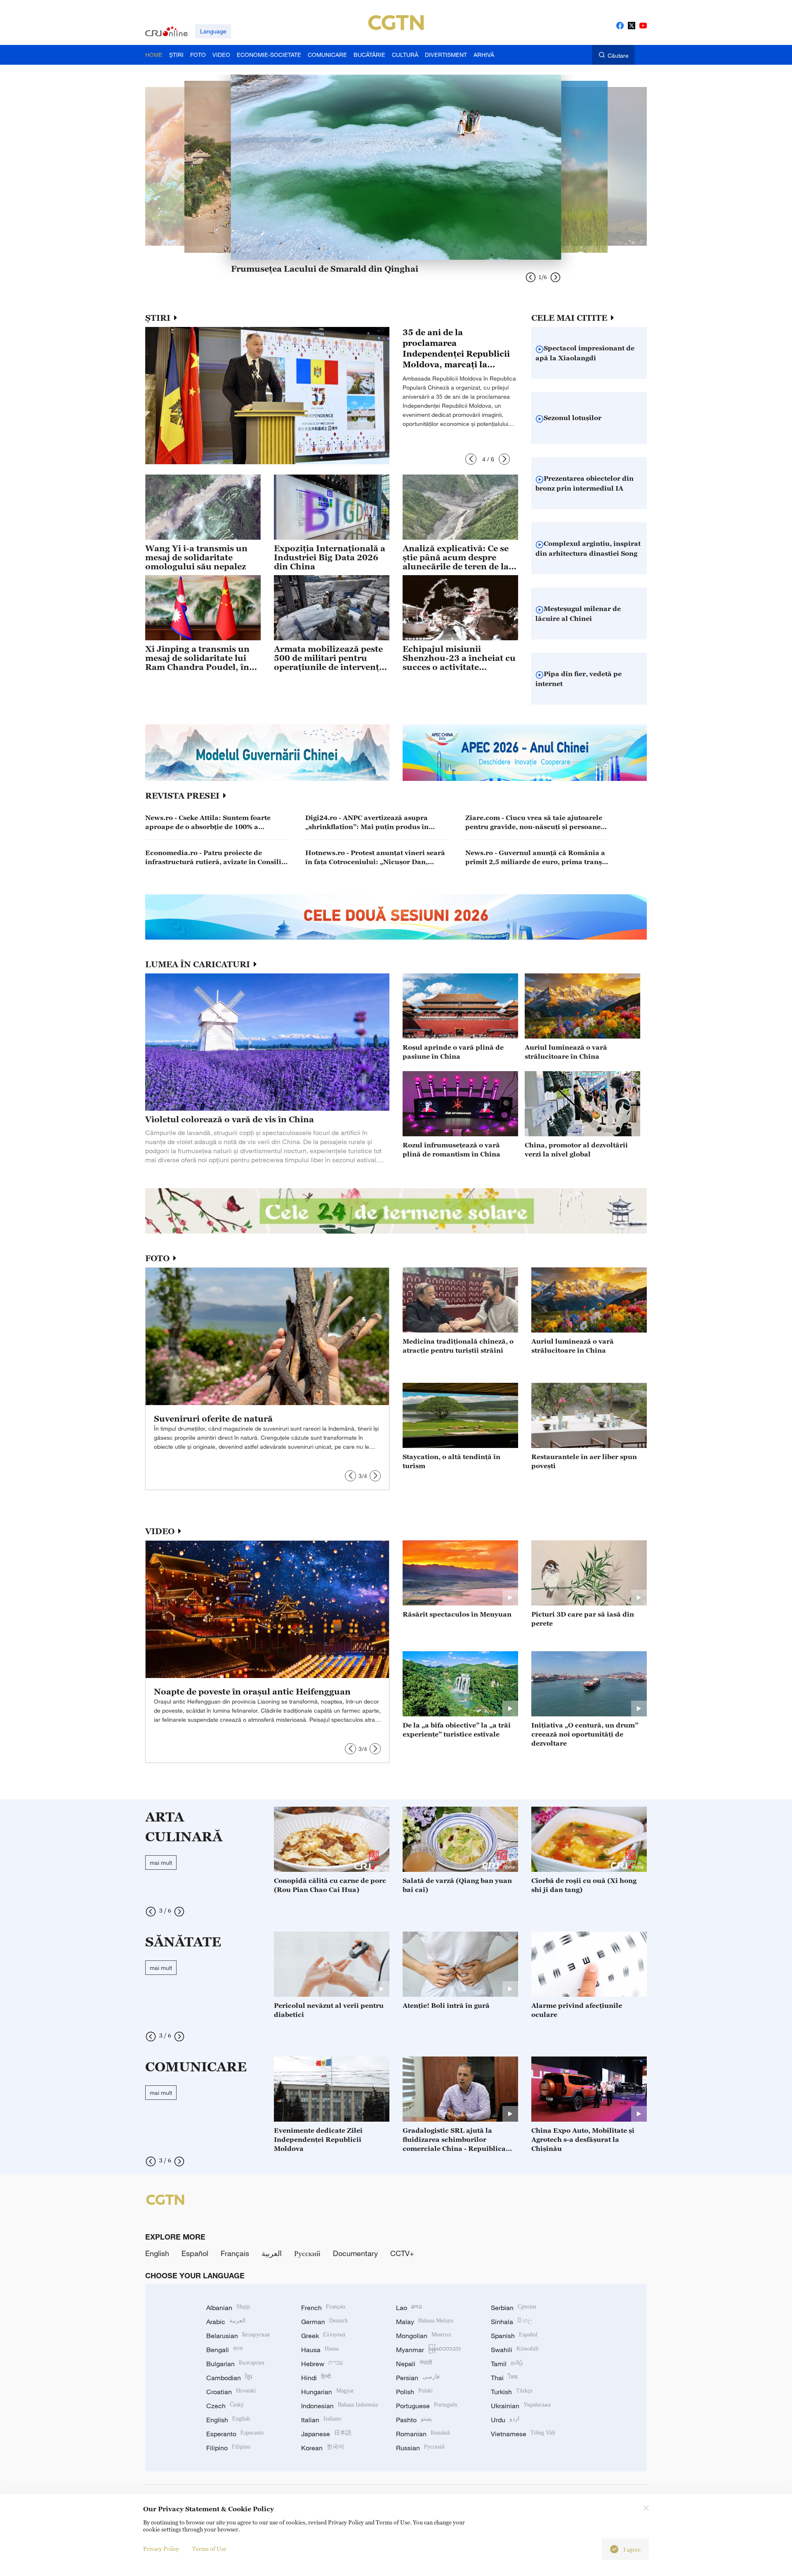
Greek (323, 2336)
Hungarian (328, 2392)
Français (235, 2253)
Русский (307, 2253)
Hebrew (322, 2364)
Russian (420, 2448)
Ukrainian (521, 2406)
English (157, 2253)
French (323, 2308)
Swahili (515, 2350)
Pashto (414, 2420)
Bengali (224, 2350)
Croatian (231, 2392)
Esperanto (235, 2434)
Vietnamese (523, 2434)
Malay (425, 2322)
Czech (225, 2406)
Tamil (507, 2364)
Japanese (326, 2434)
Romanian (423, 2434)
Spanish (514, 2336)
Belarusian (238, 2336)
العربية (272, 2253)
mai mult (161, 1863)
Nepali (414, 2364)
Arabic (226, 2322)
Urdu (505, 2420)
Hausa (320, 2350)
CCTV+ (402, 2253)
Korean (323, 2448)
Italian (321, 2420)
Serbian (514, 2308)
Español (195, 2253)
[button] (471, 459)
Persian (418, 2378)
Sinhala (511, 2322)
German (324, 2322)
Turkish (512, 2392)
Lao (409, 2308)
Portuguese (427, 2406)
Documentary (355, 2253)
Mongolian (423, 2336)
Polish (414, 2392)
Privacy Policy (161, 2549)
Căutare (618, 55)
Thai (504, 2378)
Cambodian (229, 2378)
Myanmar (428, 2350)
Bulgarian (235, 2364)
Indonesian (339, 2406)
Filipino (228, 2448)
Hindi (316, 2378)
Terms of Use (209, 2549)
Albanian (228, 2308)
